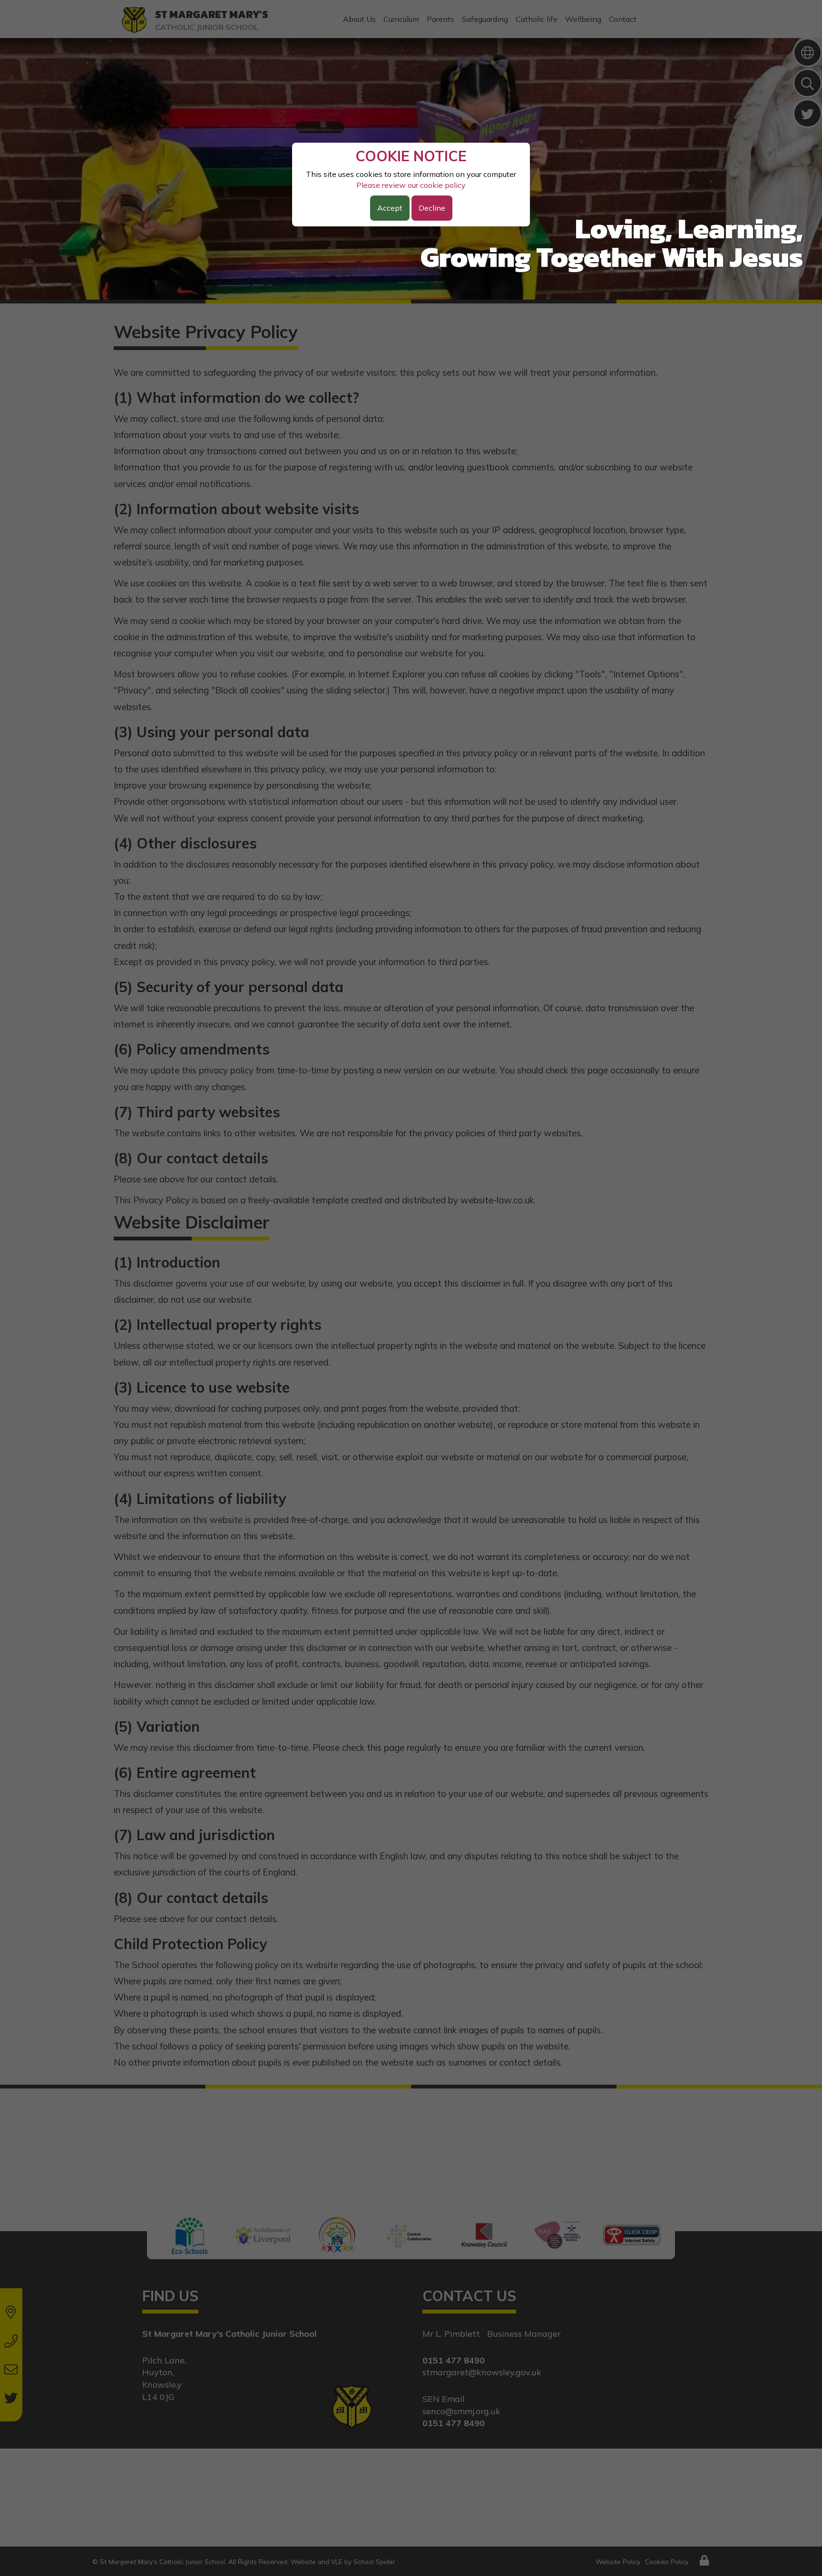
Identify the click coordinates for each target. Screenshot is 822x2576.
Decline (432, 208)
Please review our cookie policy (411, 185)
